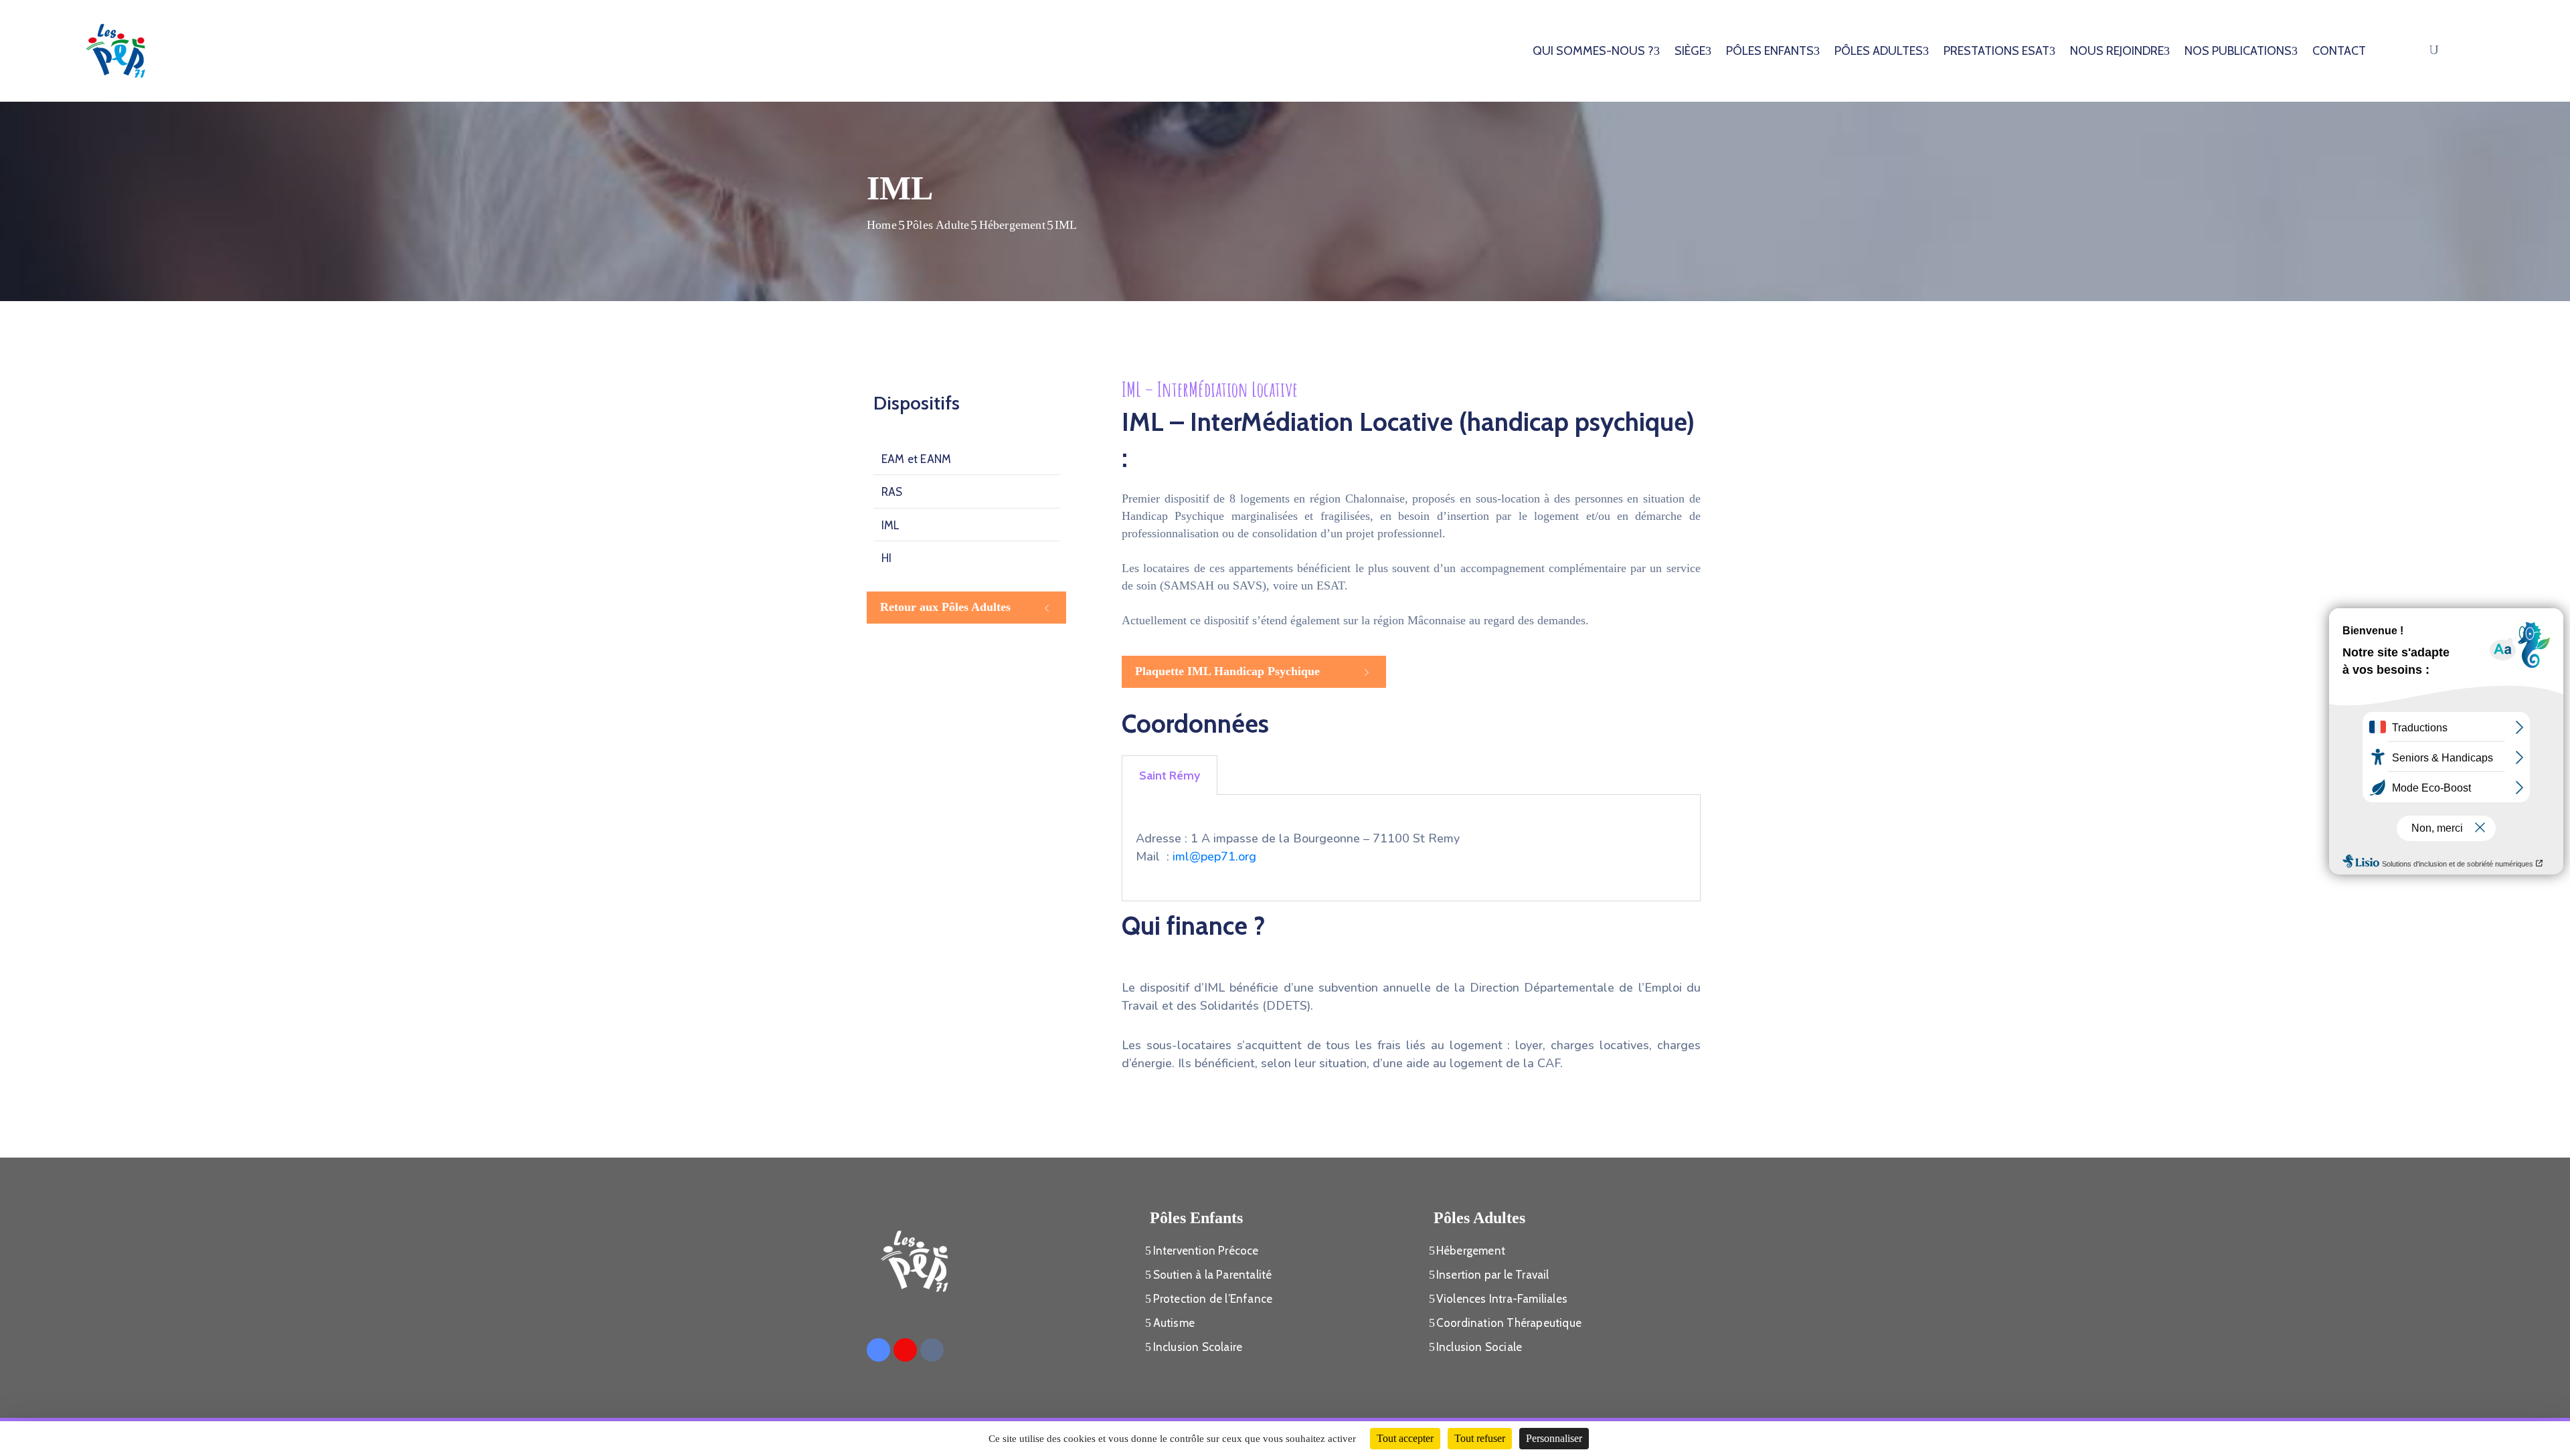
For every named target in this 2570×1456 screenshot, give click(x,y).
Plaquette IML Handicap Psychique (1227, 671)
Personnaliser (1554, 1438)
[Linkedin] (932, 1350)
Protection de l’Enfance (1213, 1299)
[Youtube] (905, 1350)
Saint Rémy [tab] (1170, 776)
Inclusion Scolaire (1198, 1347)
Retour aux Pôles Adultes (945, 607)
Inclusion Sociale (1479, 1347)
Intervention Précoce (1206, 1251)
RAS (892, 492)
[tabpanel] (1411, 848)
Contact (2339, 51)
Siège (1690, 51)
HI (886, 558)
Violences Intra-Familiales (1502, 1299)
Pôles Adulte (938, 225)
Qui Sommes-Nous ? (1593, 51)
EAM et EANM (916, 459)
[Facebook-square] (878, 1350)
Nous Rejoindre (2117, 51)
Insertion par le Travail (1493, 1275)
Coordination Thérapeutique (1509, 1323)
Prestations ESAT (1996, 51)
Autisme (1174, 1323)
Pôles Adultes (1879, 51)
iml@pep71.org (1214, 856)
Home (882, 225)
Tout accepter (1405, 1438)
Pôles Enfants (1770, 51)
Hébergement (1012, 225)
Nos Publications (2238, 51)
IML (891, 525)
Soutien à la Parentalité (1213, 1275)
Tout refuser (1480, 1438)
